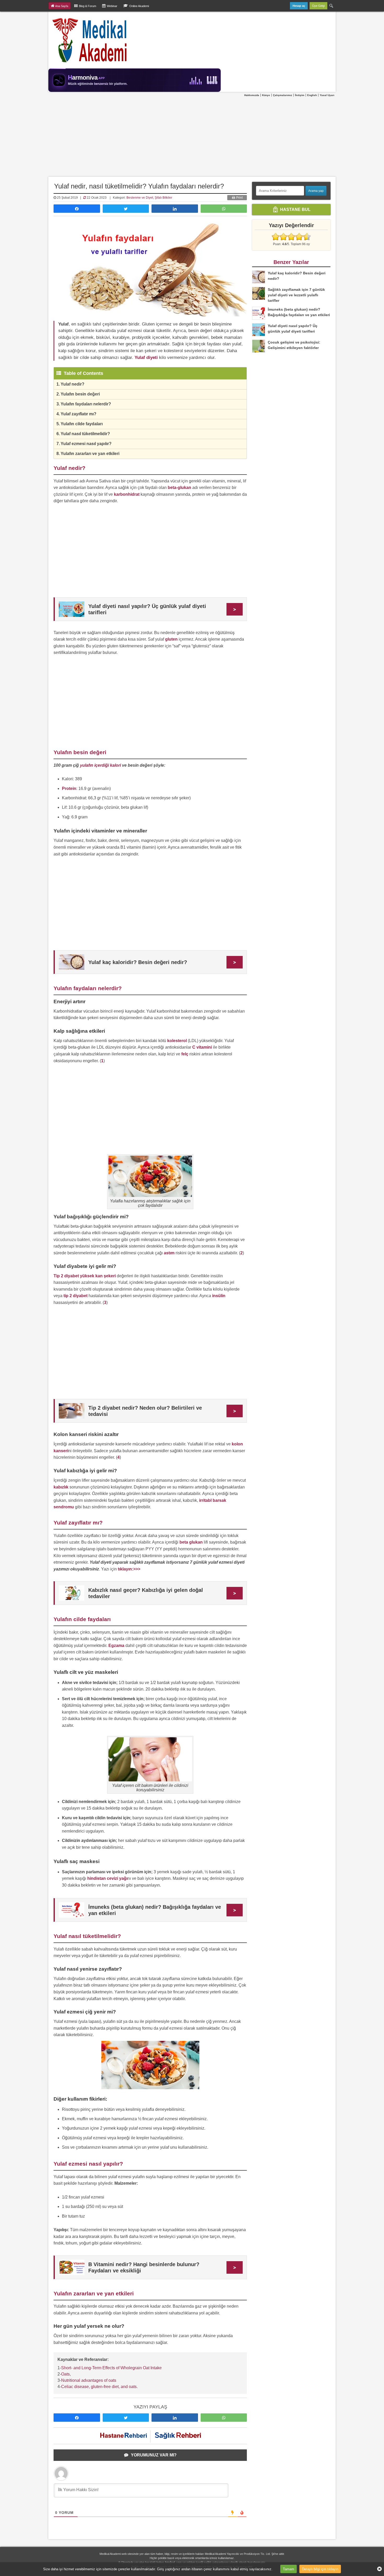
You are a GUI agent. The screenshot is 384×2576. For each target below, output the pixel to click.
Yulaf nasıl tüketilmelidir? (85, 434)
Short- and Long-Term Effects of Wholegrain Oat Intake (111, 2368)
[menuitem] (331, 6)
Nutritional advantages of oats (89, 2380)
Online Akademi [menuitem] (139, 6)
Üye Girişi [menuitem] (318, 6)
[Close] (377, 2569)
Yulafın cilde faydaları (82, 424)
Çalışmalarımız (283, 95)
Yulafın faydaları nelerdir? (86, 404)
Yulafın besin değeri (80, 394)
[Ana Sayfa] (90, 40)
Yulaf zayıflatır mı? (78, 414)
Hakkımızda (252, 95)
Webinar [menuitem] (112, 6)
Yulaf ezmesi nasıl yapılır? (86, 444)
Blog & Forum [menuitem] (88, 6)
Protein (69, 788)
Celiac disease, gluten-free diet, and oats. (99, 2387)
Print (239, 198)
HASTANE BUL (295, 209)
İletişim (300, 95)
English (312, 95)
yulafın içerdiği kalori (100, 765)
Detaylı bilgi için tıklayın (320, 2569)
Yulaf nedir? (72, 384)
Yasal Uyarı (327, 95)
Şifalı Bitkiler (163, 198)
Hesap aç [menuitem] (299, 6)
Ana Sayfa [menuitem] (62, 6)
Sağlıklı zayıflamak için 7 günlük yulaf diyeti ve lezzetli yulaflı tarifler (296, 295)
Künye (266, 95)
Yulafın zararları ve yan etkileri (90, 454)
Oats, (66, 2374)
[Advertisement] (192, 137)
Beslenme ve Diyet (140, 198)
